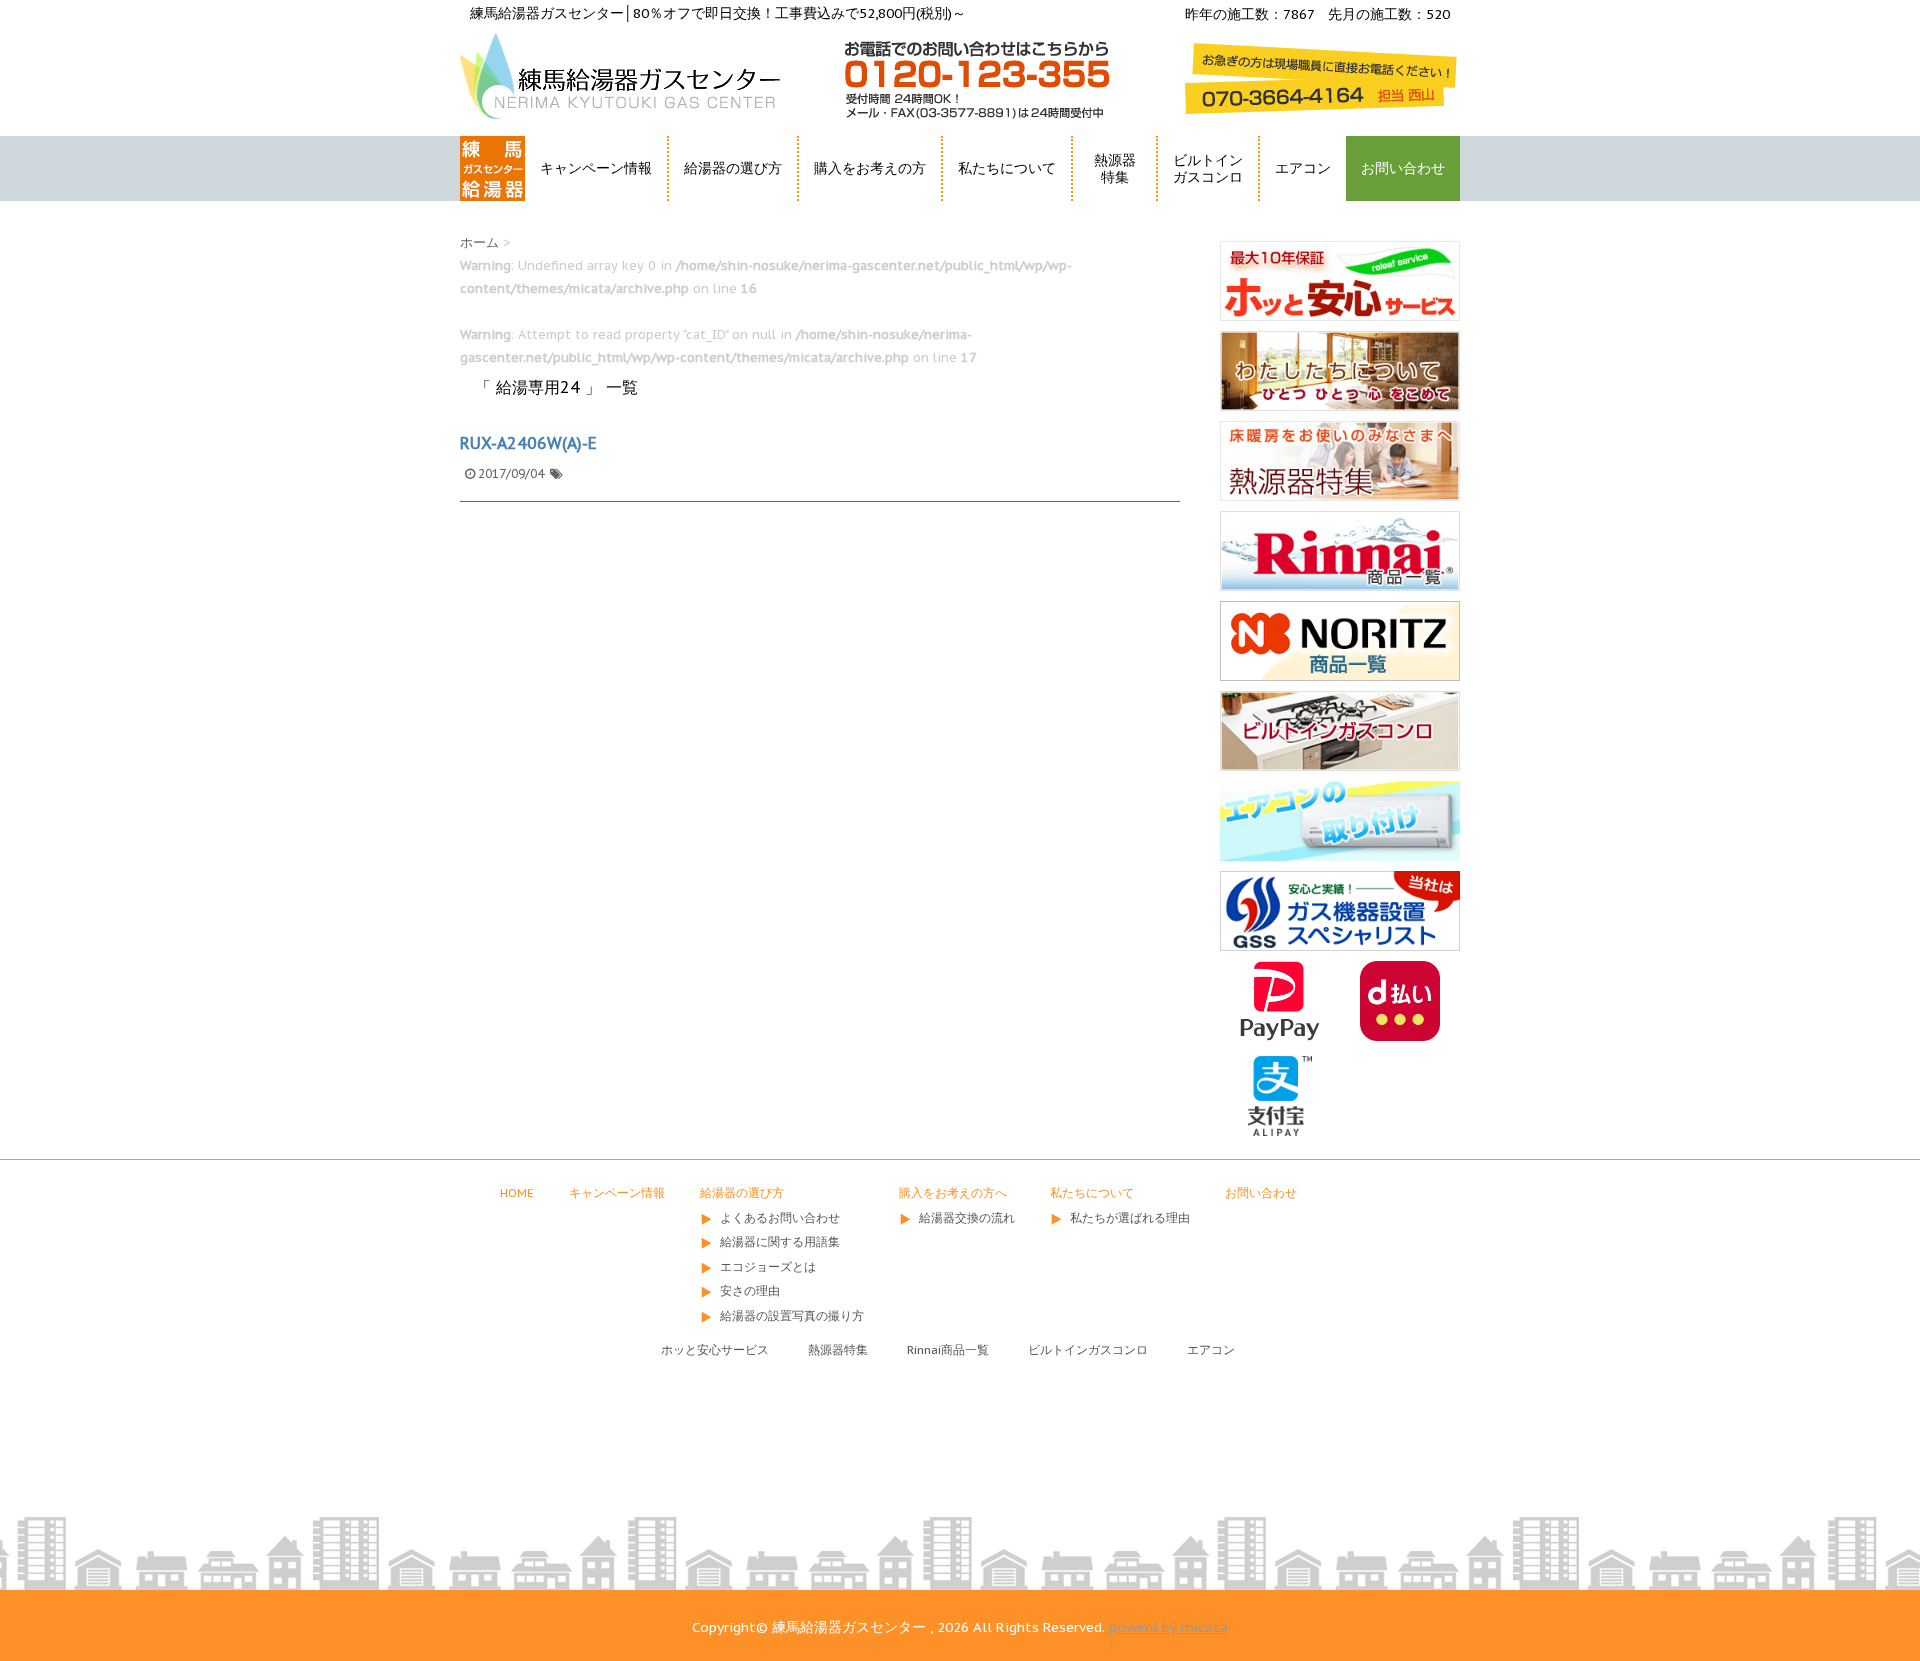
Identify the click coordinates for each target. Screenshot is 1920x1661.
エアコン (1303, 168)
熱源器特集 (1115, 168)
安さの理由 (750, 1290)
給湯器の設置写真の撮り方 (792, 1315)
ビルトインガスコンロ (1208, 168)
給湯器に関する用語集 (780, 1241)
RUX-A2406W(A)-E (528, 443)
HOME (482, 204)
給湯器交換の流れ (967, 1217)
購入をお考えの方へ (953, 1192)
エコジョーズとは (768, 1266)
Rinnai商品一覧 (948, 1349)
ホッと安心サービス (715, 1349)
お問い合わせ (1403, 168)
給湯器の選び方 (742, 1192)
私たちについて (1092, 1192)
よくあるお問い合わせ (780, 1217)
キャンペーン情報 (596, 168)
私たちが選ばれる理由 (1130, 1217)
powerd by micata (1166, 1627)
